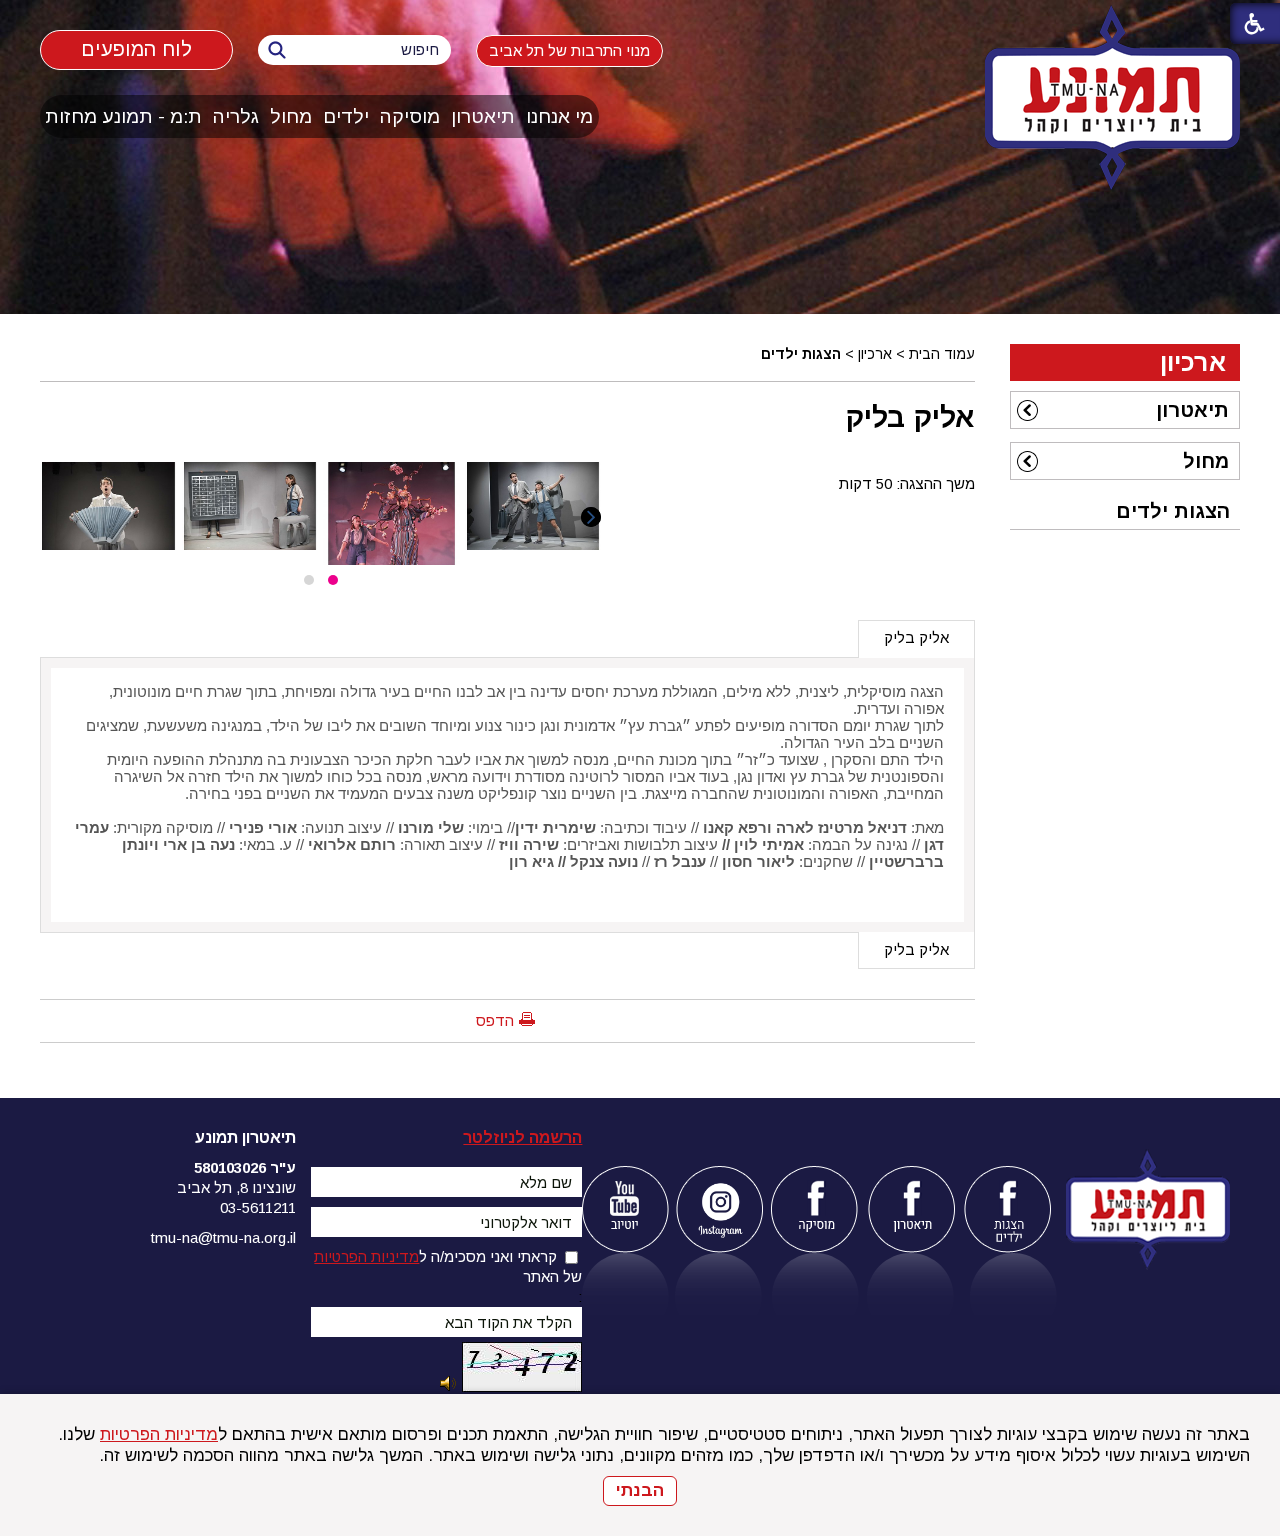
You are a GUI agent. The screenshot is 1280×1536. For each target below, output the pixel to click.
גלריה (236, 116)
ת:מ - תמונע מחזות (123, 116)
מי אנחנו (559, 116)
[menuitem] (560, 116)
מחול (291, 116)
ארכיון (875, 354)
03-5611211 (258, 1207)
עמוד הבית (942, 354)
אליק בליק (910, 417)
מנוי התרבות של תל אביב (569, 50)
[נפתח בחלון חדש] (624, 1209)
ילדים (346, 116)
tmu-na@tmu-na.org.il (223, 1237)
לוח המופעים (136, 49)
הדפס (495, 1020)
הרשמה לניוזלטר (522, 1137)
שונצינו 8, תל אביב (236, 1187)
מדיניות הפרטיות (159, 1434)
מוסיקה (410, 116)
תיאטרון (483, 116)
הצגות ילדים (801, 354)
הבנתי (640, 1490)
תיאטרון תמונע (245, 1137)
